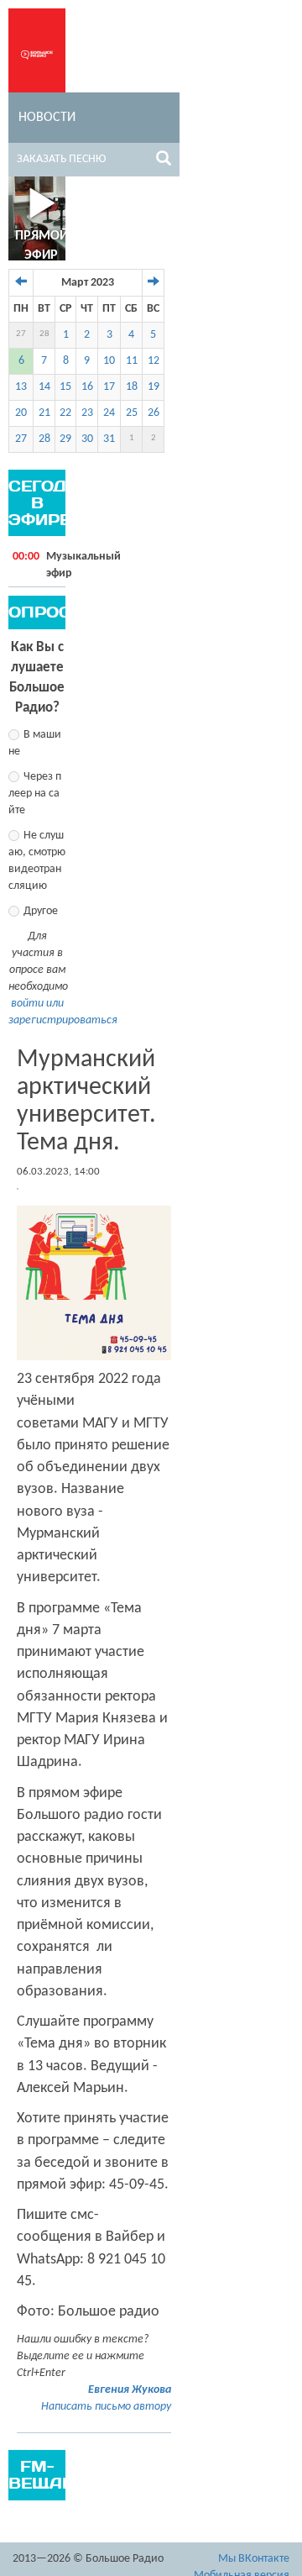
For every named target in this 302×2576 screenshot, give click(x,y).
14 (44, 387)
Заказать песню (61, 159)
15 (65, 387)
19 (154, 387)
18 (132, 387)
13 (21, 387)
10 (109, 361)
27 (21, 334)
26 (154, 413)
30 (87, 439)
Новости (47, 118)
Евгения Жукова (130, 2390)
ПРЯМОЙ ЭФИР (42, 246)
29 (65, 439)
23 (87, 413)
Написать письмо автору (106, 2407)
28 (44, 334)
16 (87, 387)
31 (109, 439)
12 (154, 361)
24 (109, 413)
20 (21, 413)
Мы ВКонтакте (254, 2559)
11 (132, 361)
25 (132, 413)
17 (109, 387)
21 (44, 413)
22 (65, 413)
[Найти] (164, 161)
